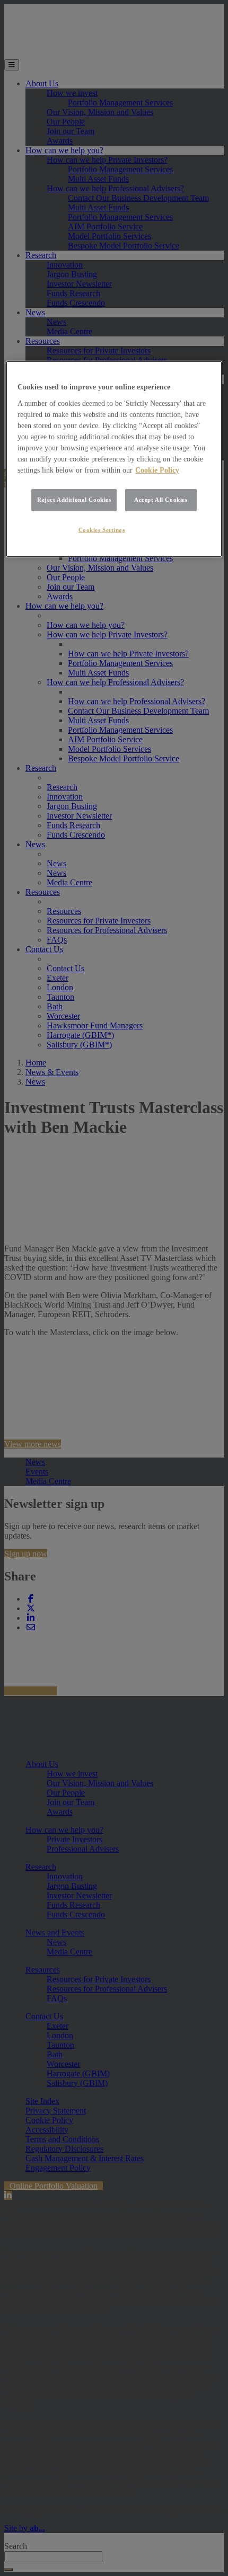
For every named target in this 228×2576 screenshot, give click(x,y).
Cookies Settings (102, 530)
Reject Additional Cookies (74, 500)
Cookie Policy (157, 470)
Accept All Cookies (161, 500)
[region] (114, 459)
